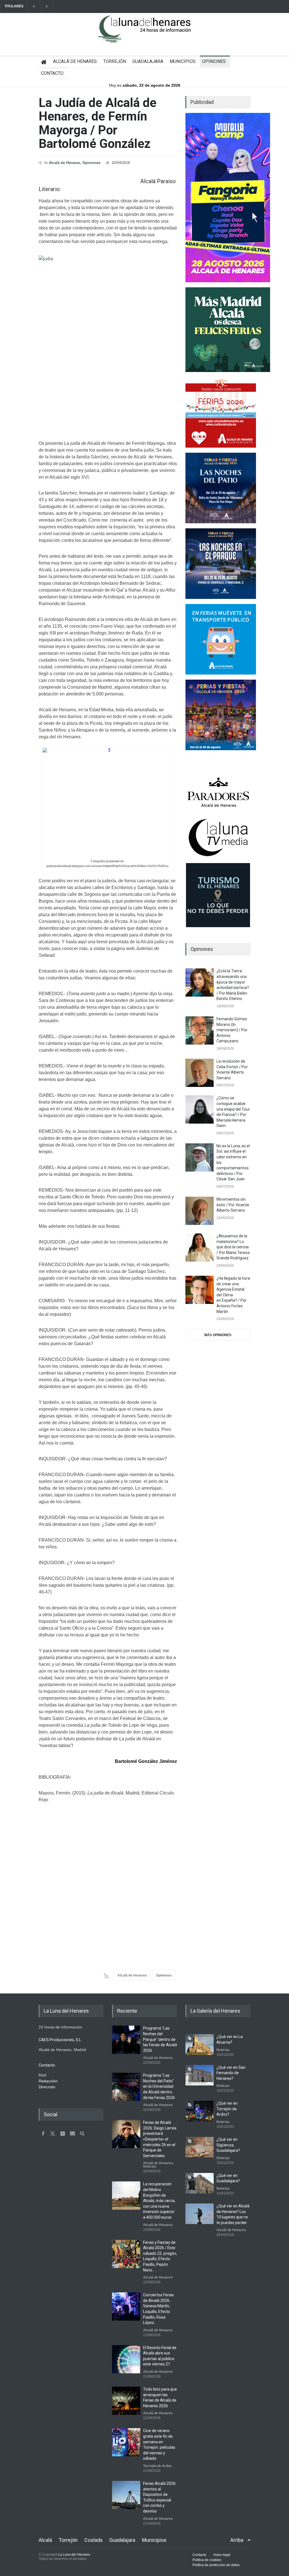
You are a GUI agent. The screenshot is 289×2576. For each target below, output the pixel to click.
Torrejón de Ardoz (157, 2466)
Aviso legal (222, 2555)
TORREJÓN (115, 61)
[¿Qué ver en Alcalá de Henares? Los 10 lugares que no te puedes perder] (200, 2214)
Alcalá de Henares (64, 163)
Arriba (237, 2540)
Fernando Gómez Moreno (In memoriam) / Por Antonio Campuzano (232, 1030)
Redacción (48, 2081)
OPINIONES (214, 61)
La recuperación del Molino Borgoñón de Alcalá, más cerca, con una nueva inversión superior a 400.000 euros (159, 2201)
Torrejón (68, 2540)
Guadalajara (122, 2540)
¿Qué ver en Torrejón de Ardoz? (227, 2109)
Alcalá (45, 2540)
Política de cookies (207, 2560)
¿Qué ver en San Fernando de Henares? (231, 2073)
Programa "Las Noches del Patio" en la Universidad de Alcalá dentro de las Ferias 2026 (159, 2086)
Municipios (154, 2540)
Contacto (199, 2555)
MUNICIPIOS (183, 61)
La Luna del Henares (74, 2555)
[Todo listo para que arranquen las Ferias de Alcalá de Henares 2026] (126, 2401)
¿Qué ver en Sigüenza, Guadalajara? (228, 2145)
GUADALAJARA (148, 61)
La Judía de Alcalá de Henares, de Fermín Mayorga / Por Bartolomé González (98, 123)
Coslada (93, 2540)
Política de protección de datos (216, 2565)
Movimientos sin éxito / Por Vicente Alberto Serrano (233, 1205)
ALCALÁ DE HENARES (75, 61)
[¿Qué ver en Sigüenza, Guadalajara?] (200, 2147)
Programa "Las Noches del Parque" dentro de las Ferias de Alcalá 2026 (160, 2039)
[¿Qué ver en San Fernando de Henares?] (200, 2075)
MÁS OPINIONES (218, 1335)
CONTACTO (52, 73)
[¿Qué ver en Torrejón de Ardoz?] (200, 2111)
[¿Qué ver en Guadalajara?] (200, 2183)
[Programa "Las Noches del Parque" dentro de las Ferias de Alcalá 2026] (126, 2040)
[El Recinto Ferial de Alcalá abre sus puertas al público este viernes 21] (126, 2359)
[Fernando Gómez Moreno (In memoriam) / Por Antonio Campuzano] (200, 1030)
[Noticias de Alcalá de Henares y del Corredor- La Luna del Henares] (144, 34)
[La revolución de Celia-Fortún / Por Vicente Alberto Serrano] (200, 1073)
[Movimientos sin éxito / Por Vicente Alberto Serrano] (200, 1211)
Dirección (47, 2087)
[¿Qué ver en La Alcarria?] (200, 2044)
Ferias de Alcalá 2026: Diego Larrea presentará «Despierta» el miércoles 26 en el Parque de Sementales (160, 2139)
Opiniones (91, 163)
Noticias (150, 2166)
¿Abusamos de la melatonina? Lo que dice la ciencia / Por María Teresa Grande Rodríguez (233, 1247)
